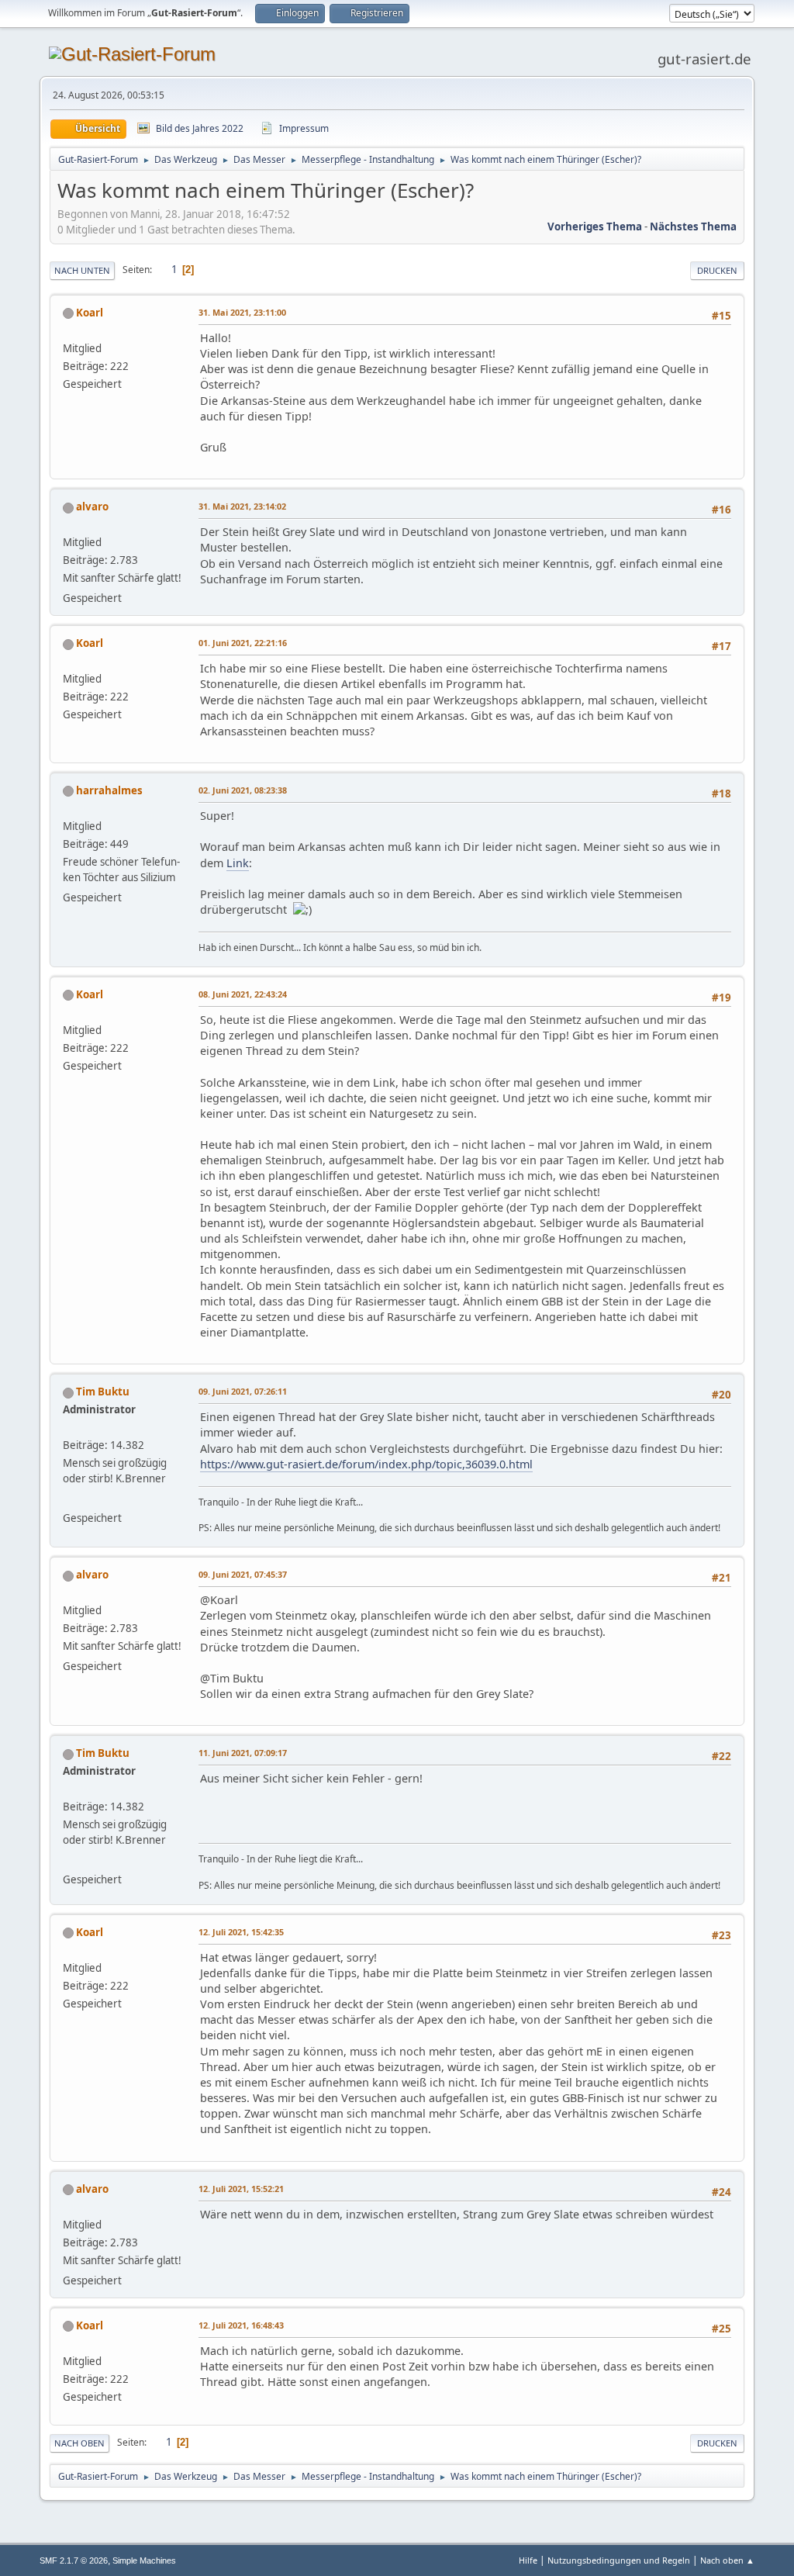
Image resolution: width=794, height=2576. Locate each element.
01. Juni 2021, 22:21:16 (243, 643)
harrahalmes (109, 790)
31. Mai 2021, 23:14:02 (242, 506)
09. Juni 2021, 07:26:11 (243, 1391)
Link (238, 863)
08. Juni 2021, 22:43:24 (243, 994)
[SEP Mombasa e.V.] (69, 1499)
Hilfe (528, 2560)
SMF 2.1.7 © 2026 (74, 2560)
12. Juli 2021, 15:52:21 (241, 2189)
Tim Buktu (103, 1392)
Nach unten (82, 270)
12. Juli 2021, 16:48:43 (241, 2325)
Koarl (90, 313)
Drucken (717, 270)
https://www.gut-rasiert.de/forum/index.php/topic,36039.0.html (366, 1464)
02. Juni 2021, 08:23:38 (243, 790)
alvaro (92, 507)
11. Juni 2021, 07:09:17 (243, 1753)
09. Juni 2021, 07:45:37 (243, 1574)
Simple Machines (144, 2560)
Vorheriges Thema (595, 226)
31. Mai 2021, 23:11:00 (242, 312)
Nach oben (79, 2443)
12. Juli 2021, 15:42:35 (241, 1932)
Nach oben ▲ (727, 2560)
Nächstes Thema (693, 226)
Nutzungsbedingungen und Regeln (619, 2560)
